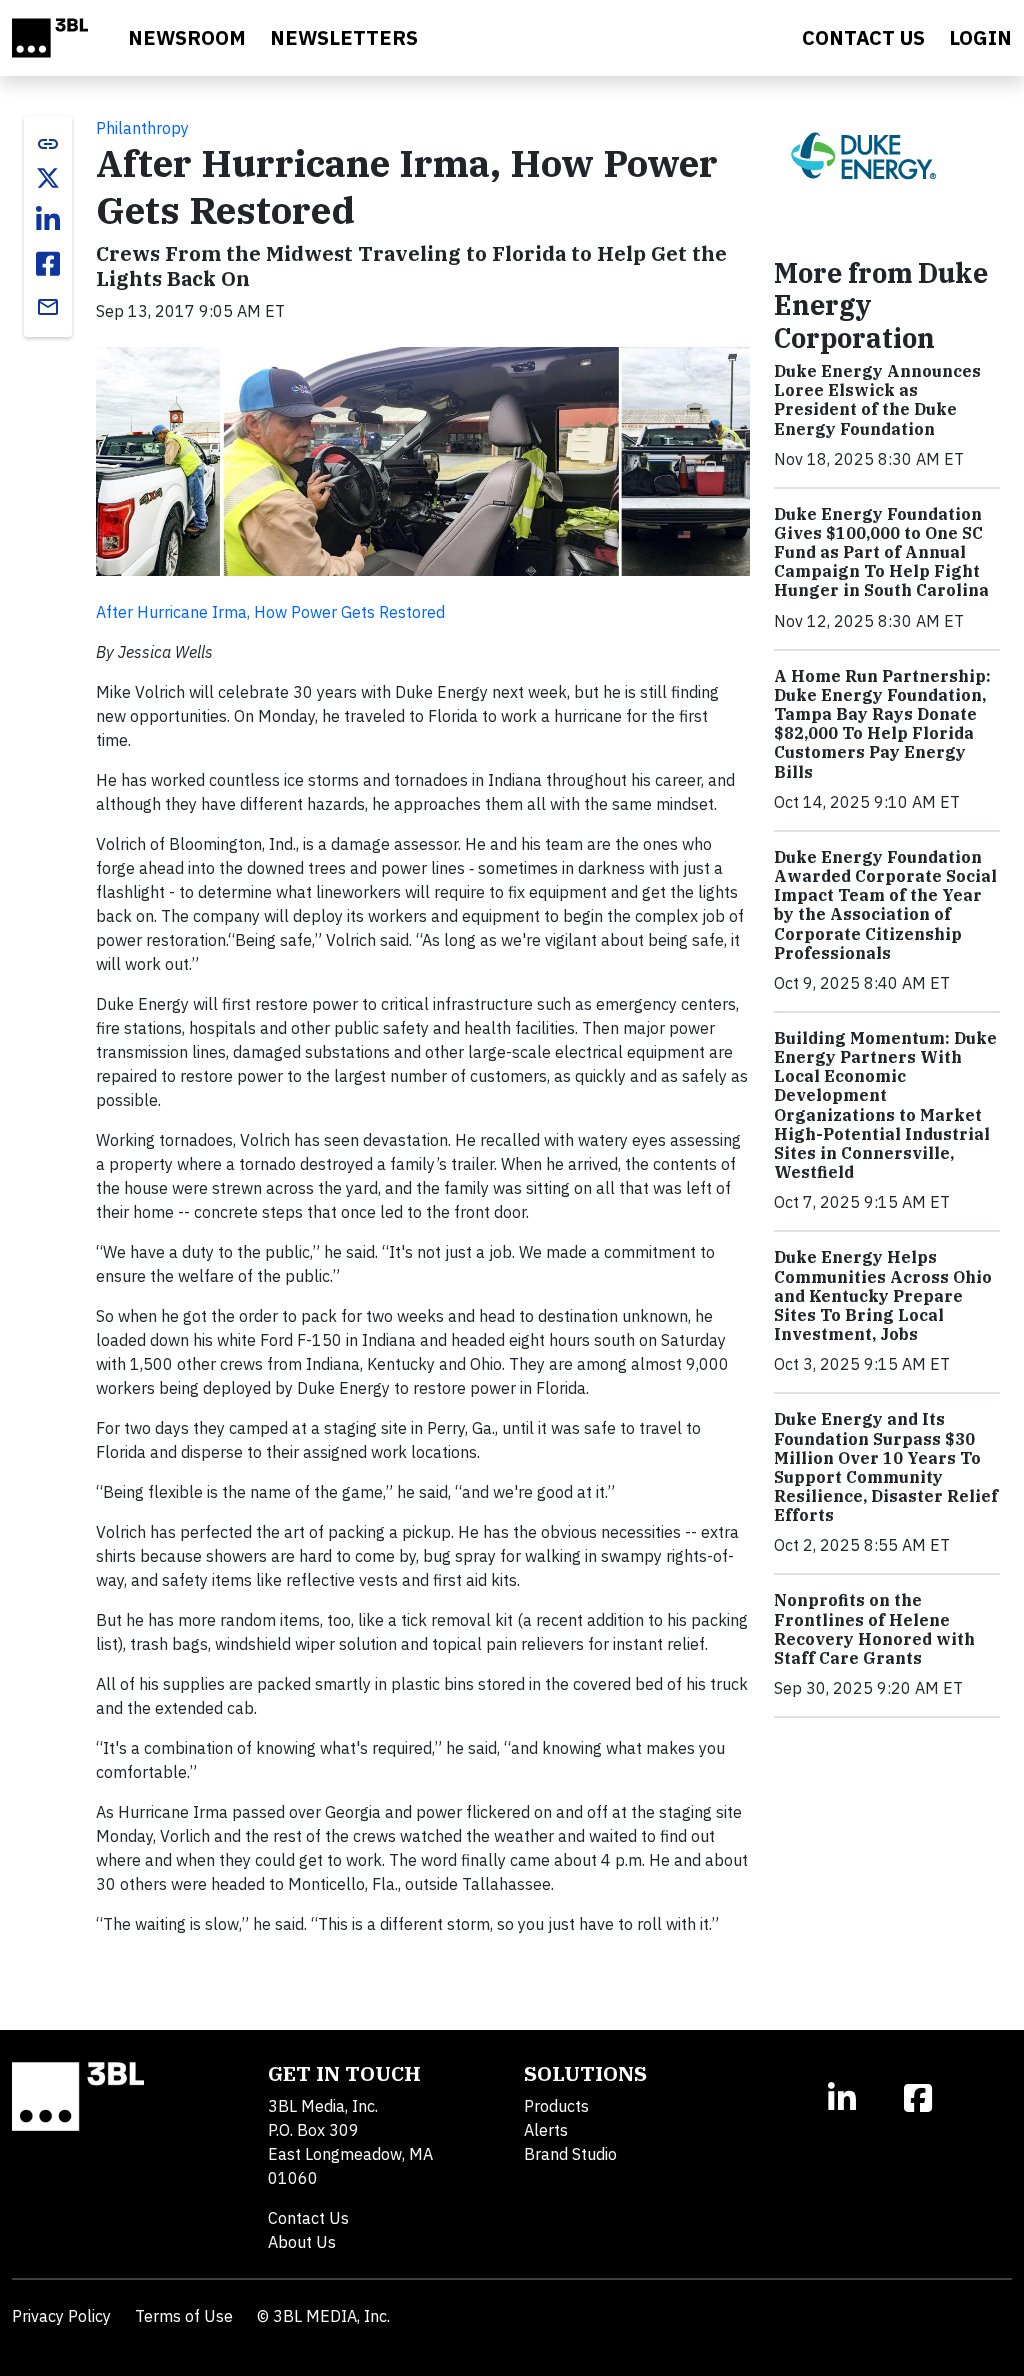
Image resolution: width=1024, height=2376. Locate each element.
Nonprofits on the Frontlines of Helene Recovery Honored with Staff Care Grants (874, 1629)
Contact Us (308, 2218)
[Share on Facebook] (48, 264)
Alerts (546, 2130)
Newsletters (344, 37)
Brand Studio (570, 2154)
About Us (302, 2242)
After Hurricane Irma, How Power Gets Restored (270, 612)
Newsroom (187, 37)
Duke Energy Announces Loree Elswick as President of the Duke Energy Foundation (877, 400)
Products (556, 2106)
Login (980, 37)
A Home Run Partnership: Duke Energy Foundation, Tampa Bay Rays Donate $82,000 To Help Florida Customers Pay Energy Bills (882, 724)
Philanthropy (142, 128)
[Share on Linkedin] (48, 220)
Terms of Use (184, 2316)
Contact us (863, 37)
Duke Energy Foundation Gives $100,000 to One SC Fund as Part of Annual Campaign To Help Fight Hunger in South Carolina (881, 552)
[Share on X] (48, 178)
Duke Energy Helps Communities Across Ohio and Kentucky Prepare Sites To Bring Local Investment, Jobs (883, 1295)
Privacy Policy (61, 2316)
